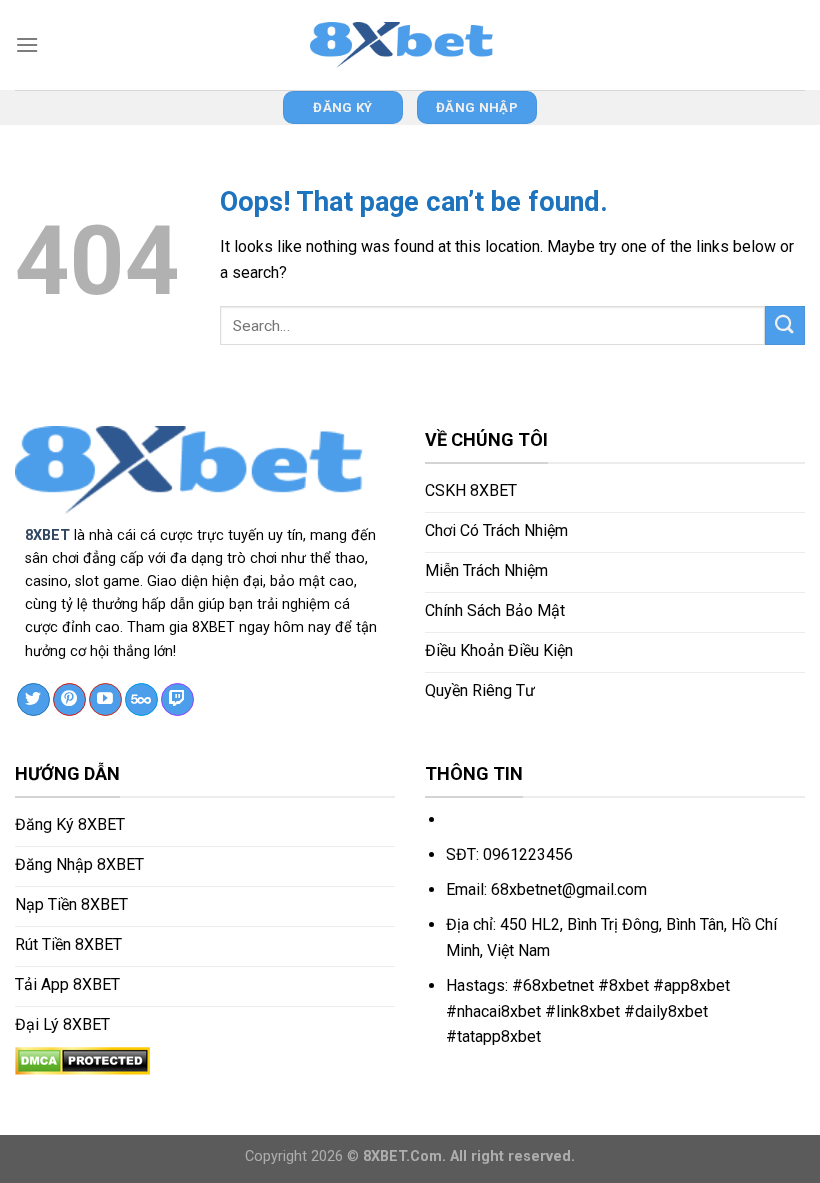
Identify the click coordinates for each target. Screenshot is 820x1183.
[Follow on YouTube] (105, 700)
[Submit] (785, 325)
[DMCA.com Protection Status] (82, 1059)
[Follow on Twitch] (177, 700)
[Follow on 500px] (141, 700)
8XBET (47, 535)
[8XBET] (410, 45)
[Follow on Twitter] (33, 700)
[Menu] (27, 44)
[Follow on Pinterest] (69, 700)
